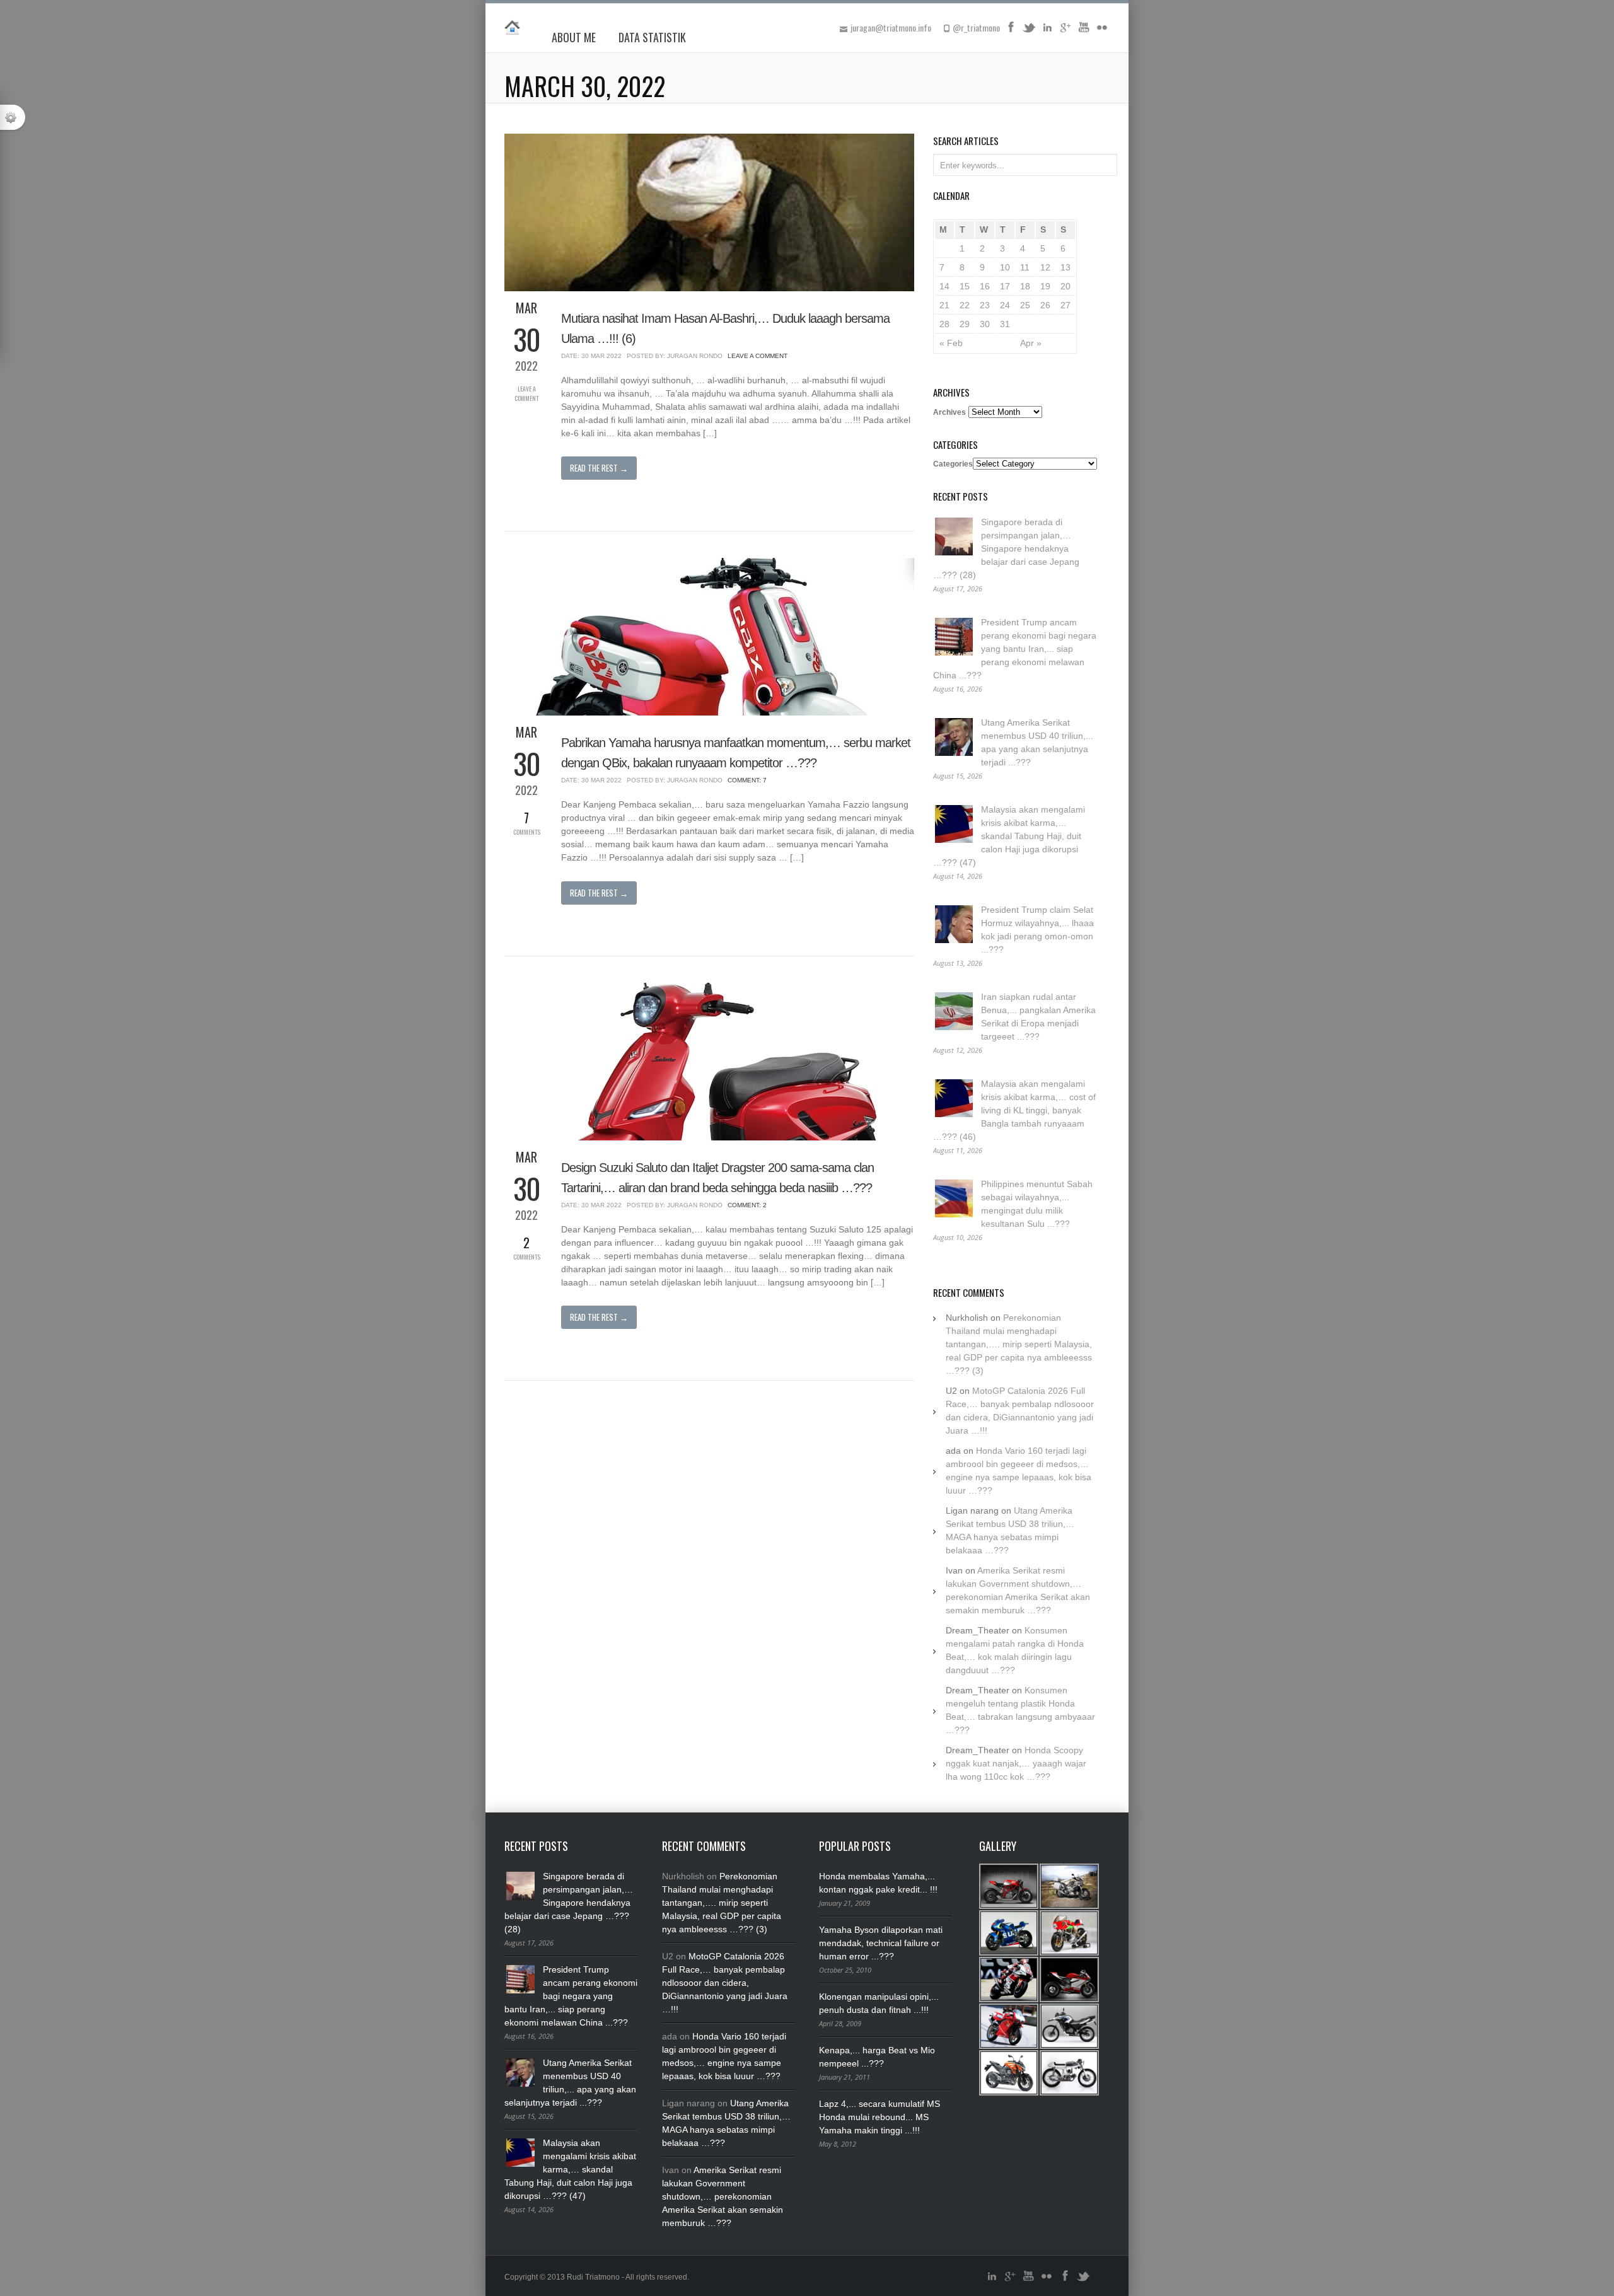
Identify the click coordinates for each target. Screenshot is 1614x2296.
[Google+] (1065, 32)
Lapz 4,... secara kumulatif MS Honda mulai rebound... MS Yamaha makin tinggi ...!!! (880, 2117)
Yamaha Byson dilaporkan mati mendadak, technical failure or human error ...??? (881, 1943)
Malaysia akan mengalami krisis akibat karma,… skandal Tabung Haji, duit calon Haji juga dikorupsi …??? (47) (1009, 836)
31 (1005, 324)
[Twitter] (1029, 32)
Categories (953, 464)
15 (965, 286)
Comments (527, 822)
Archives (949, 412)
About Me (574, 37)
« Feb (951, 343)
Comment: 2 (747, 1205)
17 (1005, 286)
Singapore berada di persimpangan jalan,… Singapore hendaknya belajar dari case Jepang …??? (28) (1006, 548)
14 (944, 286)
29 (965, 324)
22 (965, 305)
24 (1005, 305)
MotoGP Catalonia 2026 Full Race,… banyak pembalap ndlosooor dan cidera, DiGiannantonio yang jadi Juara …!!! (725, 1983)
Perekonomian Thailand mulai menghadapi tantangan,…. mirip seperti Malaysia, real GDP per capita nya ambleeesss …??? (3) (1019, 1344)
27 (1065, 305)
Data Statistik (652, 37)
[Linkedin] (1047, 32)
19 (1045, 286)
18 (1025, 286)
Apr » (1031, 343)
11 (1025, 267)
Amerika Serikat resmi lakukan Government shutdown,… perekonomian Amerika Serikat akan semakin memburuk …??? (723, 2196)
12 (1045, 267)
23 (985, 305)
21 (944, 305)
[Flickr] (1102, 32)
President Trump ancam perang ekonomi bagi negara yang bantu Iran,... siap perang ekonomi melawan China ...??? (1015, 649)
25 (1025, 305)
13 (1065, 267)
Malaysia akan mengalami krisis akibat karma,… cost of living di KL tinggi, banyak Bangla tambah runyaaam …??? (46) (1014, 1110)
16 (985, 286)
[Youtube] (1084, 32)
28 (944, 324)
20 (1065, 286)
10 (1005, 267)
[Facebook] (1011, 32)
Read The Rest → (599, 468)
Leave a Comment (526, 393)
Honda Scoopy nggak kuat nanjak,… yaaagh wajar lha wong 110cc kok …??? (1016, 1763)
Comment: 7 (747, 780)
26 (1045, 305)
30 (985, 324)
